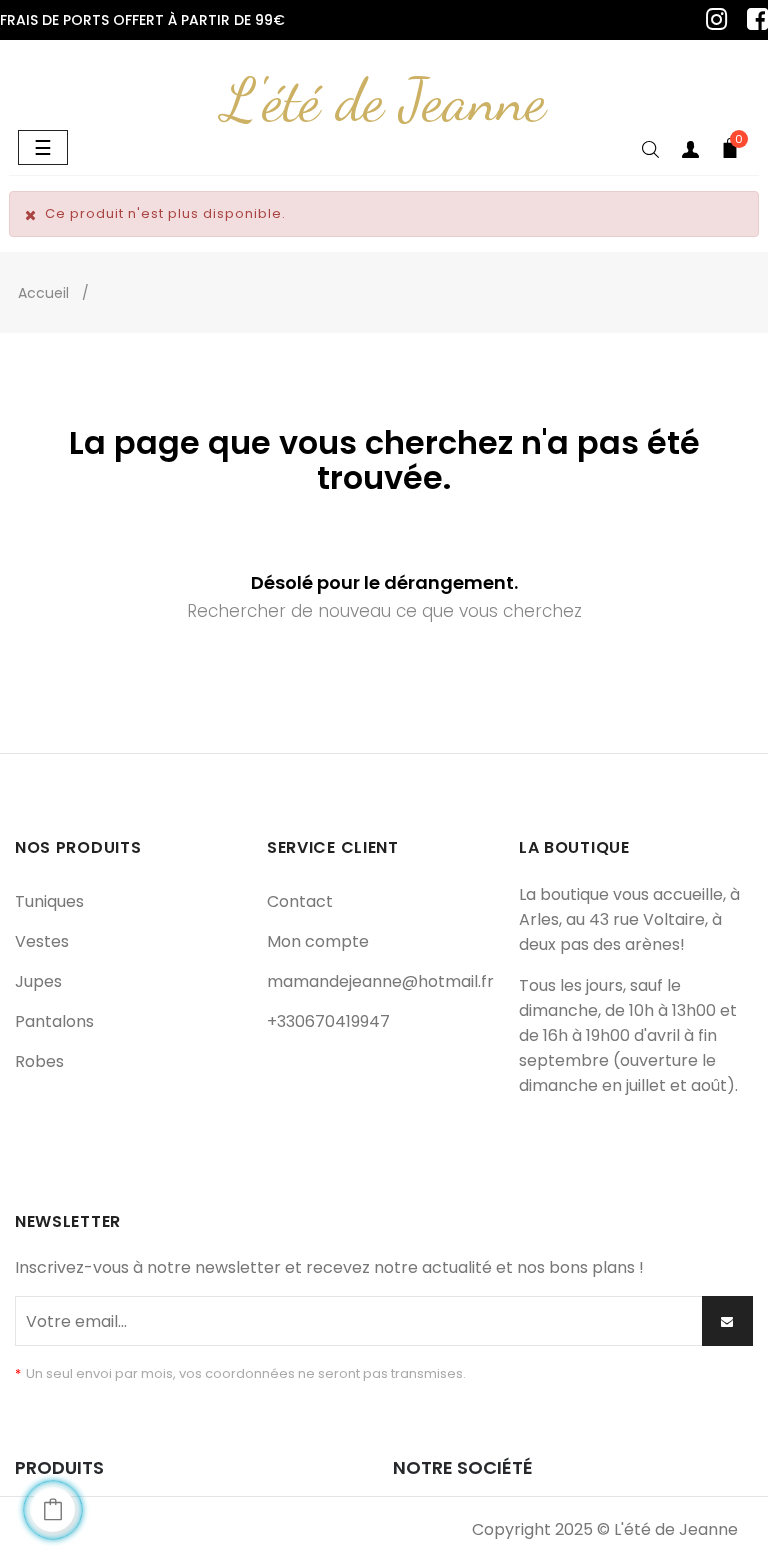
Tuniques (49, 901)
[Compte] (690, 152)
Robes (39, 1061)
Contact (300, 901)
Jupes (38, 981)
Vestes (42, 941)
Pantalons (54, 1021)
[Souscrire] (727, 1321)
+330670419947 (328, 1021)
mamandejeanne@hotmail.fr (380, 981)
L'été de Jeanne (384, 100)
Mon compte (318, 941)
